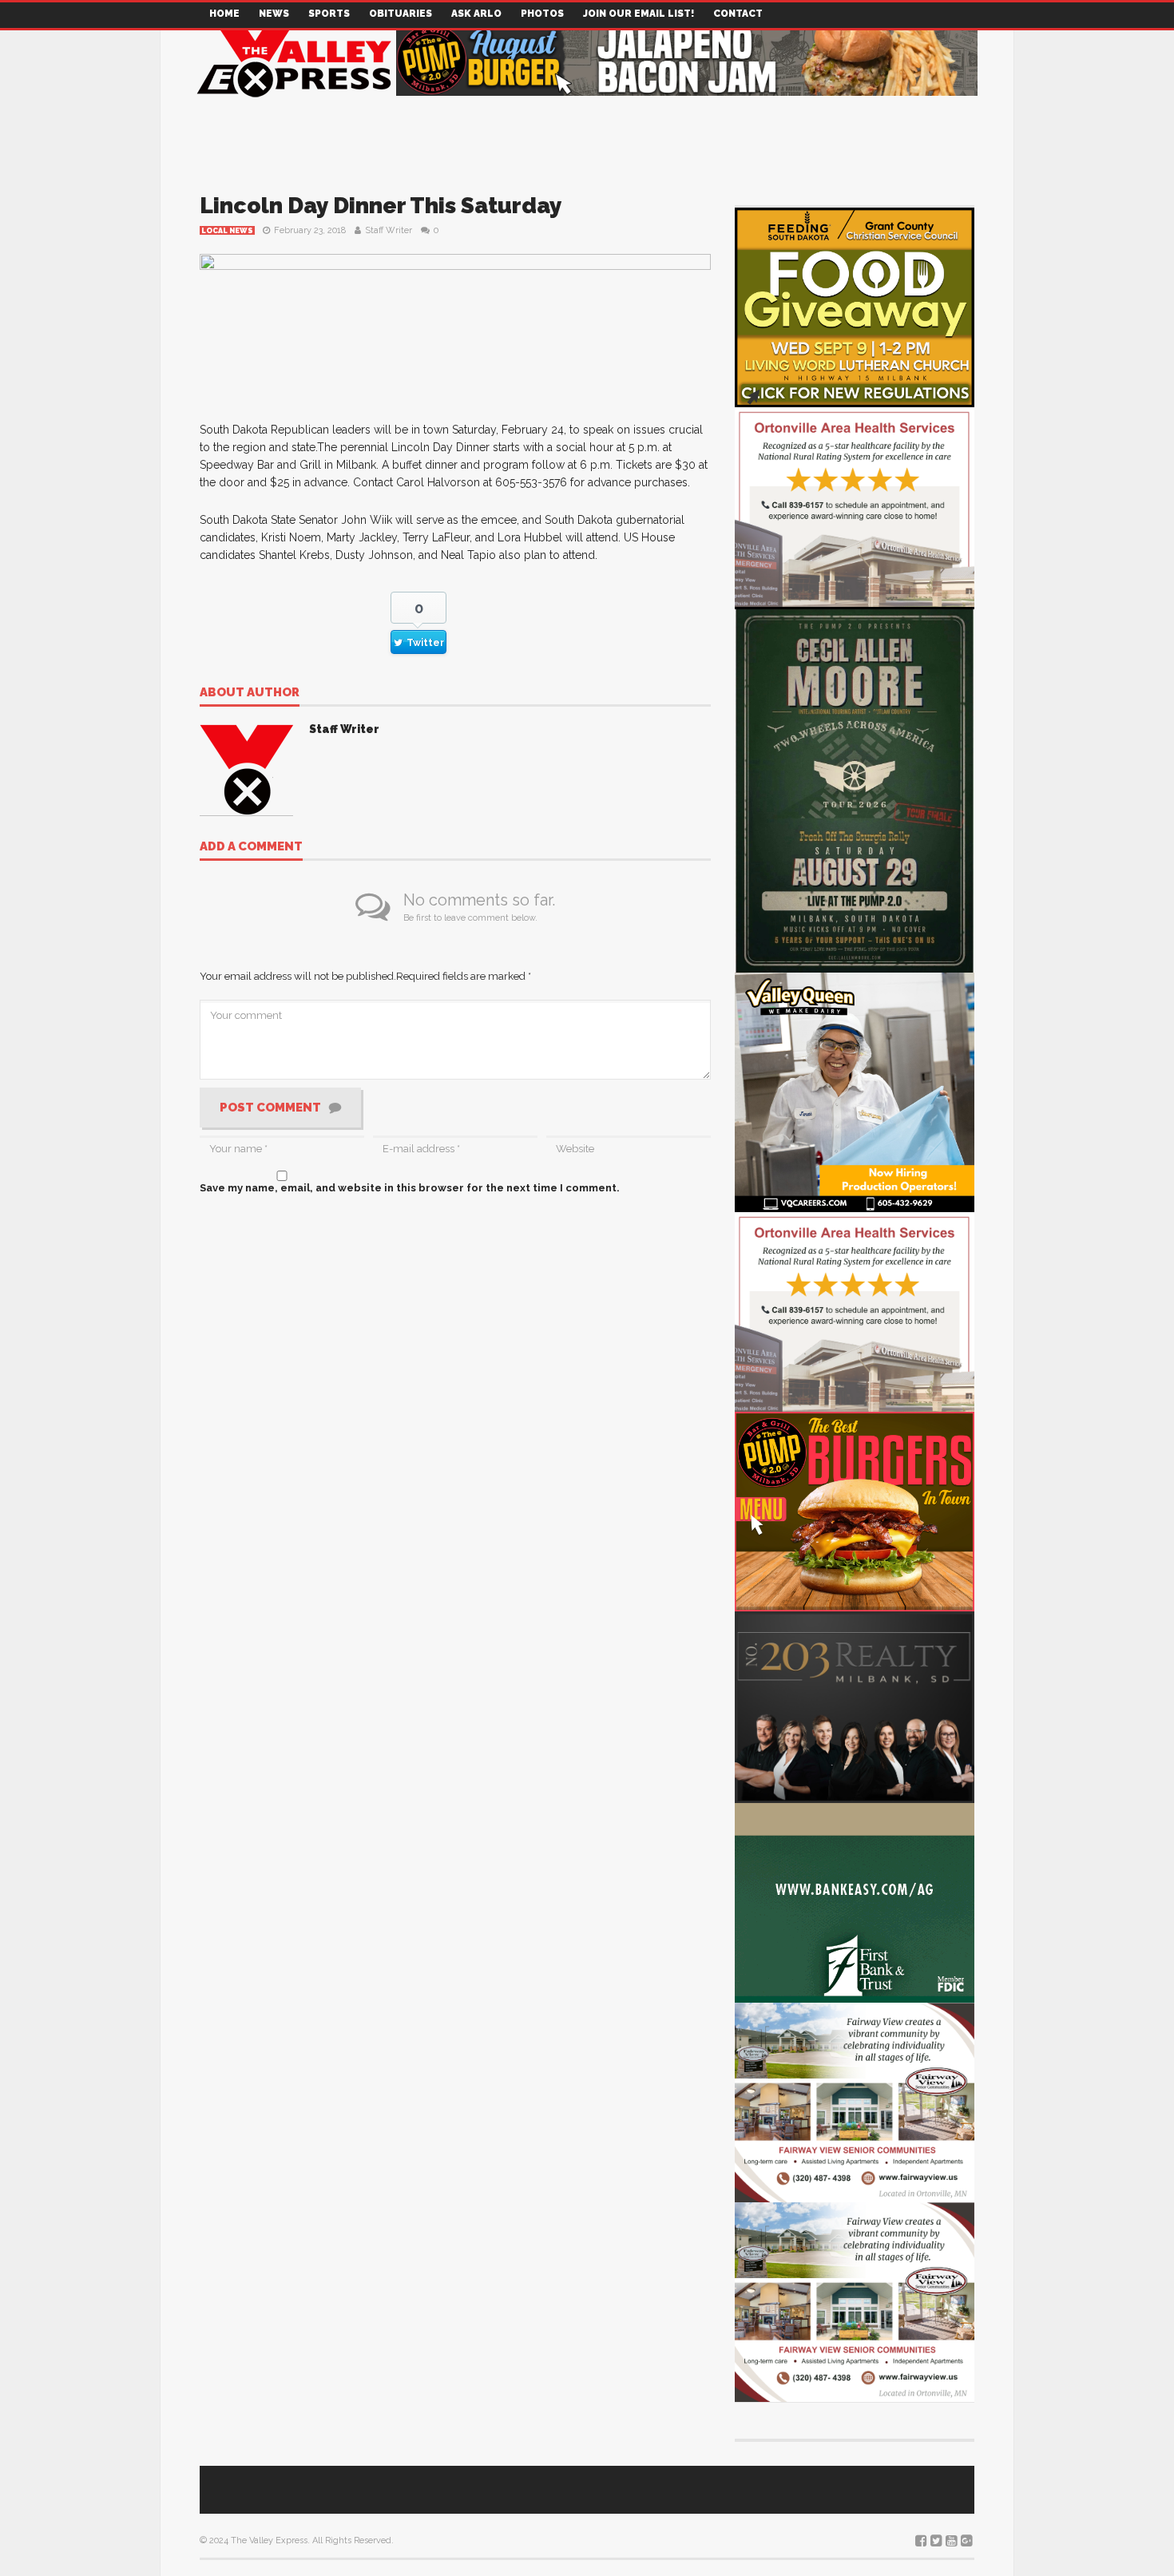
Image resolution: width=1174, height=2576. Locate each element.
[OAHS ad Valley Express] (855, 506)
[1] (855, 1091)
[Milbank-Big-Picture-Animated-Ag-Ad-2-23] (855, 1902)
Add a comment (251, 847)
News (274, 14)
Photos (542, 14)
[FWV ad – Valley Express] (855, 2101)
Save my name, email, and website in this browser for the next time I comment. (410, 1188)
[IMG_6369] (855, 789)
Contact (738, 14)
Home (224, 14)
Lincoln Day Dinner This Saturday (381, 206)
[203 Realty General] (855, 1706)
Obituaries (401, 14)
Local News (227, 231)
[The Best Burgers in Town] (855, 1510)
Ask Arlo (476, 14)
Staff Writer (389, 230)
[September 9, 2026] (855, 306)
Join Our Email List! (639, 14)
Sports (329, 14)
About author (250, 693)
